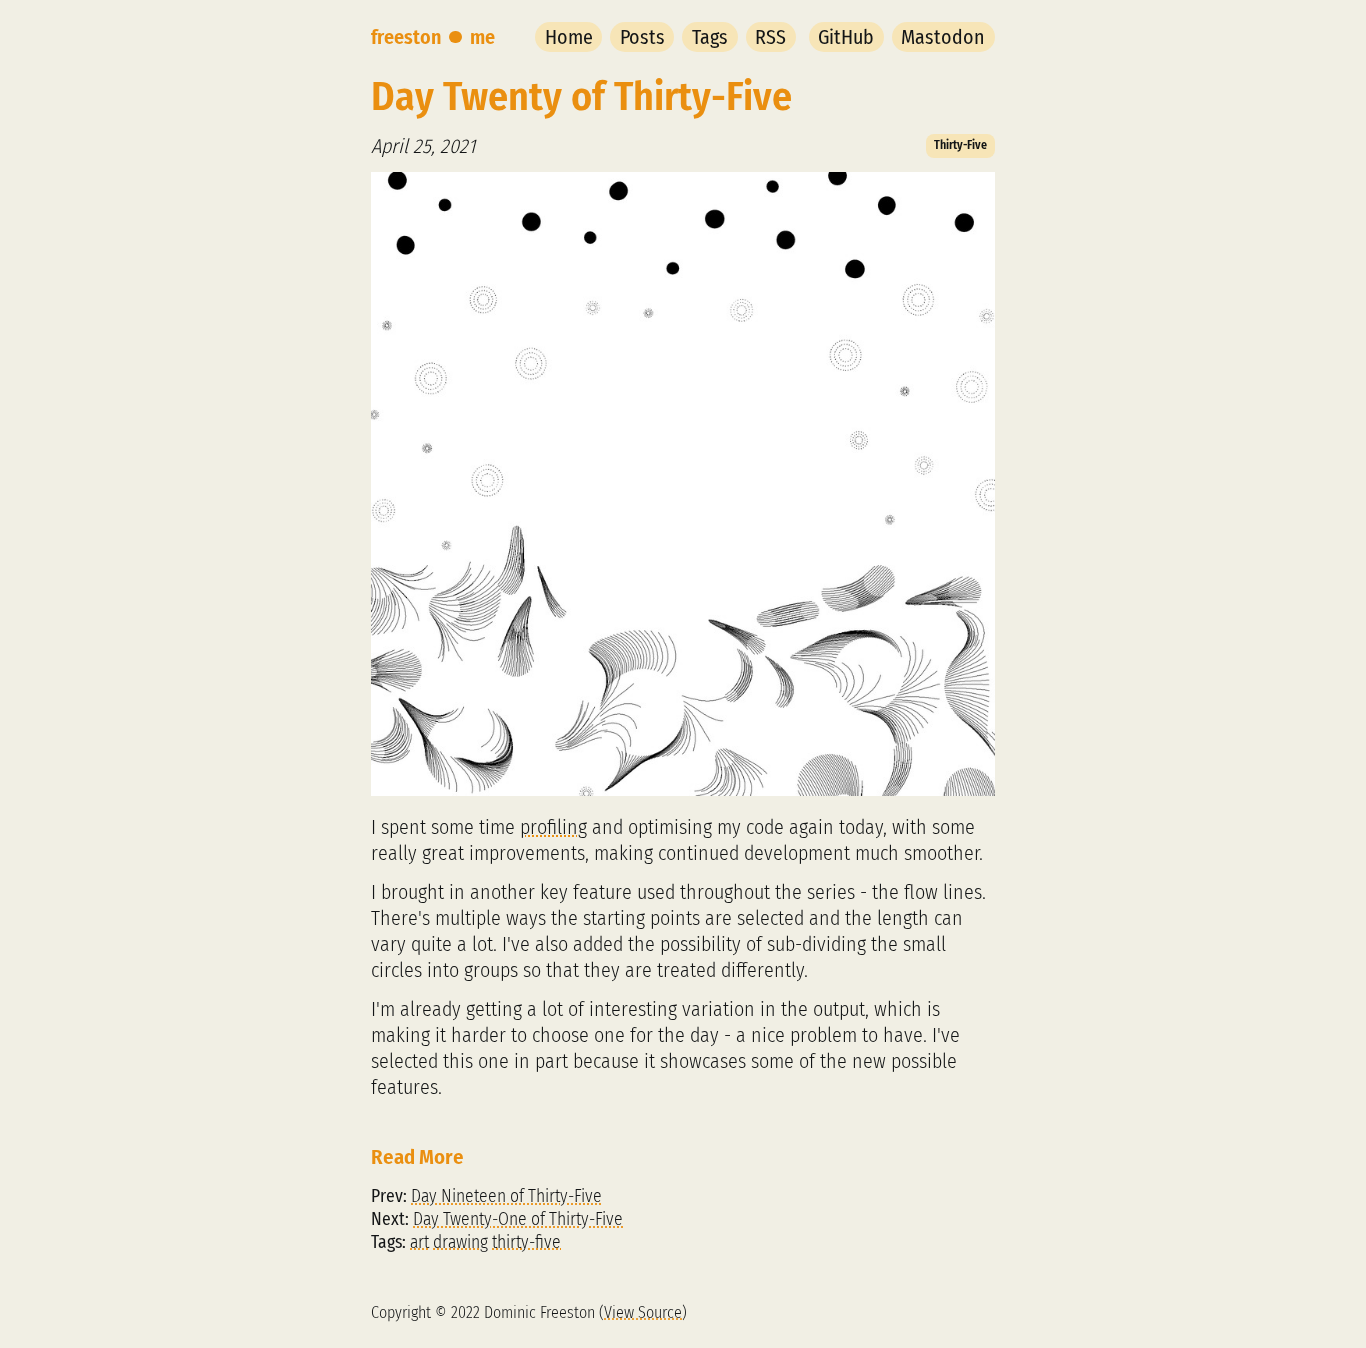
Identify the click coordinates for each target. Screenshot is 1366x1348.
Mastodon (943, 37)
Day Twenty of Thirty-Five (581, 97)
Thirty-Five (960, 145)
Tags (710, 37)
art (419, 1242)
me (482, 37)
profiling (553, 827)
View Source (643, 1312)
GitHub (846, 37)
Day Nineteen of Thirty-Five (506, 1196)
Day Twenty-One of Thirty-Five (518, 1219)
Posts (642, 37)
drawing (460, 1242)
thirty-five (526, 1242)
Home (569, 37)
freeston (406, 37)
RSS (770, 37)
